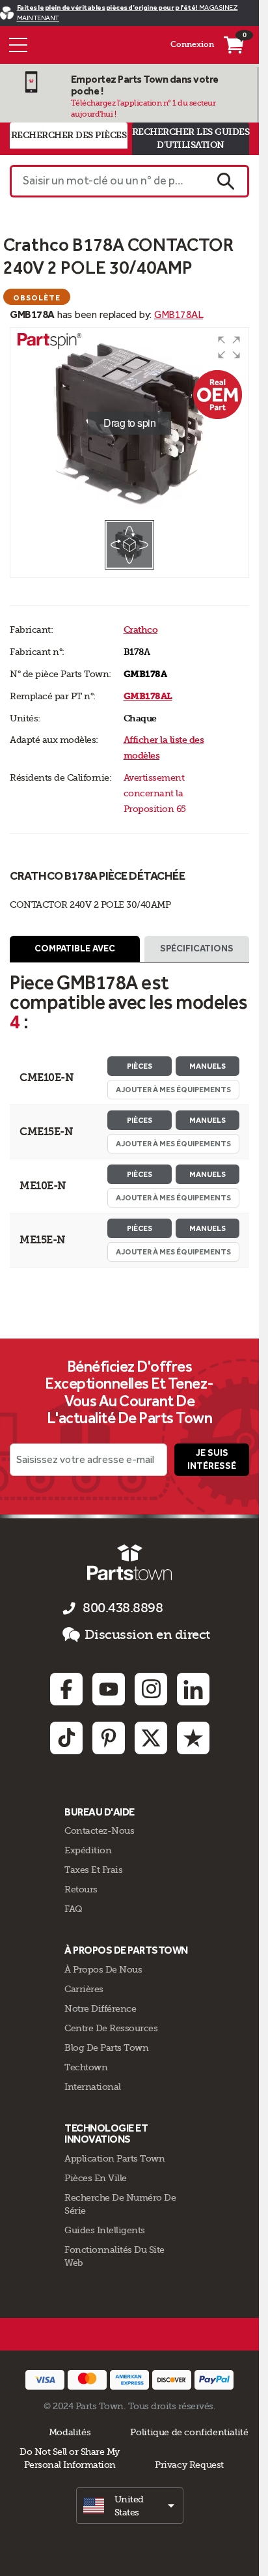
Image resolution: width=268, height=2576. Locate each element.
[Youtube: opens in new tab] (109, 1689)
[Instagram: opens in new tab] (151, 1689)
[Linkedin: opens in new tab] (193, 1689)
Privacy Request (189, 2465)
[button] (229, 347)
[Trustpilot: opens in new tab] (193, 1738)
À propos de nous (103, 1969)
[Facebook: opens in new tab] (66, 1689)
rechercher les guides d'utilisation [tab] (191, 138)
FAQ (74, 1909)
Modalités (70, 2432)
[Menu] (18, 45)
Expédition (88, 1850)
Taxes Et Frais (93, 1870)
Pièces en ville (96, 2178)
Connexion (192, 44)
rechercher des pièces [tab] (69, 135)
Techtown (86, 2067)
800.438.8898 (123, 1608)
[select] (130, 2506)
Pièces (140, 1066)
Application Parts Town (114, 2158)
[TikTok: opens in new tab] (66, 1738)
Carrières (84, 1989)
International (93, 2087)
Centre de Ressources (111, 2028)
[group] (129, 423)
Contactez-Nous (99, 1831)
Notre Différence (100, 2008)
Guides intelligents (105, 2230)
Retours (81, 1889)
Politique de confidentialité (189, 2432)
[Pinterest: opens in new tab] (109, 1738)
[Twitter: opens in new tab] (151, 1738)
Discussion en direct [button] (147, 1635)
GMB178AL (179, 314)
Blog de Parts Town (106, 2048)
